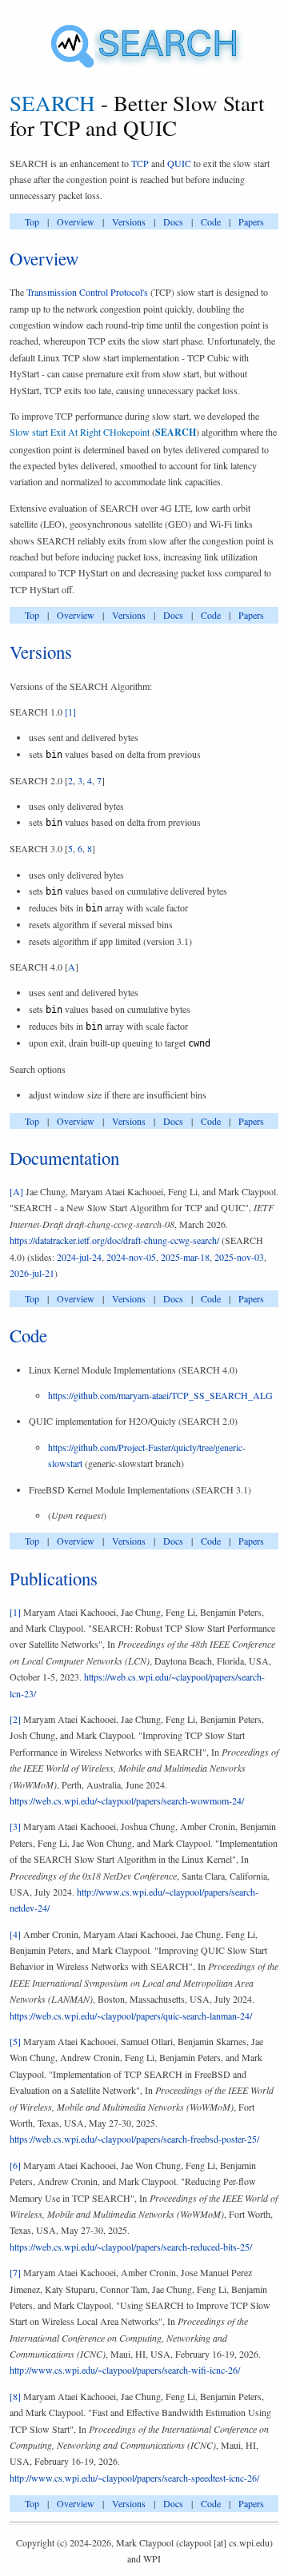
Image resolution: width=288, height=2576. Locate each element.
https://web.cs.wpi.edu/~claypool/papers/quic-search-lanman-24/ (131, 2016)
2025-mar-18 (185, 1257)
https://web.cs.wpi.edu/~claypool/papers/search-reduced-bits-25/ (131, 2247)
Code (211, 221)
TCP (140, 163)
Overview (76, 221)
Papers (251, 221)
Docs (173, 221)
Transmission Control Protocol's (87, 292)
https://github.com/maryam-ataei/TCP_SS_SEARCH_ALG (160, 1395)
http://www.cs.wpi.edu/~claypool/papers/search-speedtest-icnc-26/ (134, 2478)
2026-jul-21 (32, 1273)
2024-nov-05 (131, 1257)
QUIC (179, 163)
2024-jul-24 (79, 1257)
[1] (70, 712)
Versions (129, 221)
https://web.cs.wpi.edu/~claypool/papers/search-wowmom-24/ (127, 1800)
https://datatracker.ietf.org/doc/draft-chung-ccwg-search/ (114, 1240)
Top (32, 221)
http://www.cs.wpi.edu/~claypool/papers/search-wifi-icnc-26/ (125, 2370)
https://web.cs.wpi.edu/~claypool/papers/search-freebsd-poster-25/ (134, 2139)
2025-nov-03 (239, 1257)
